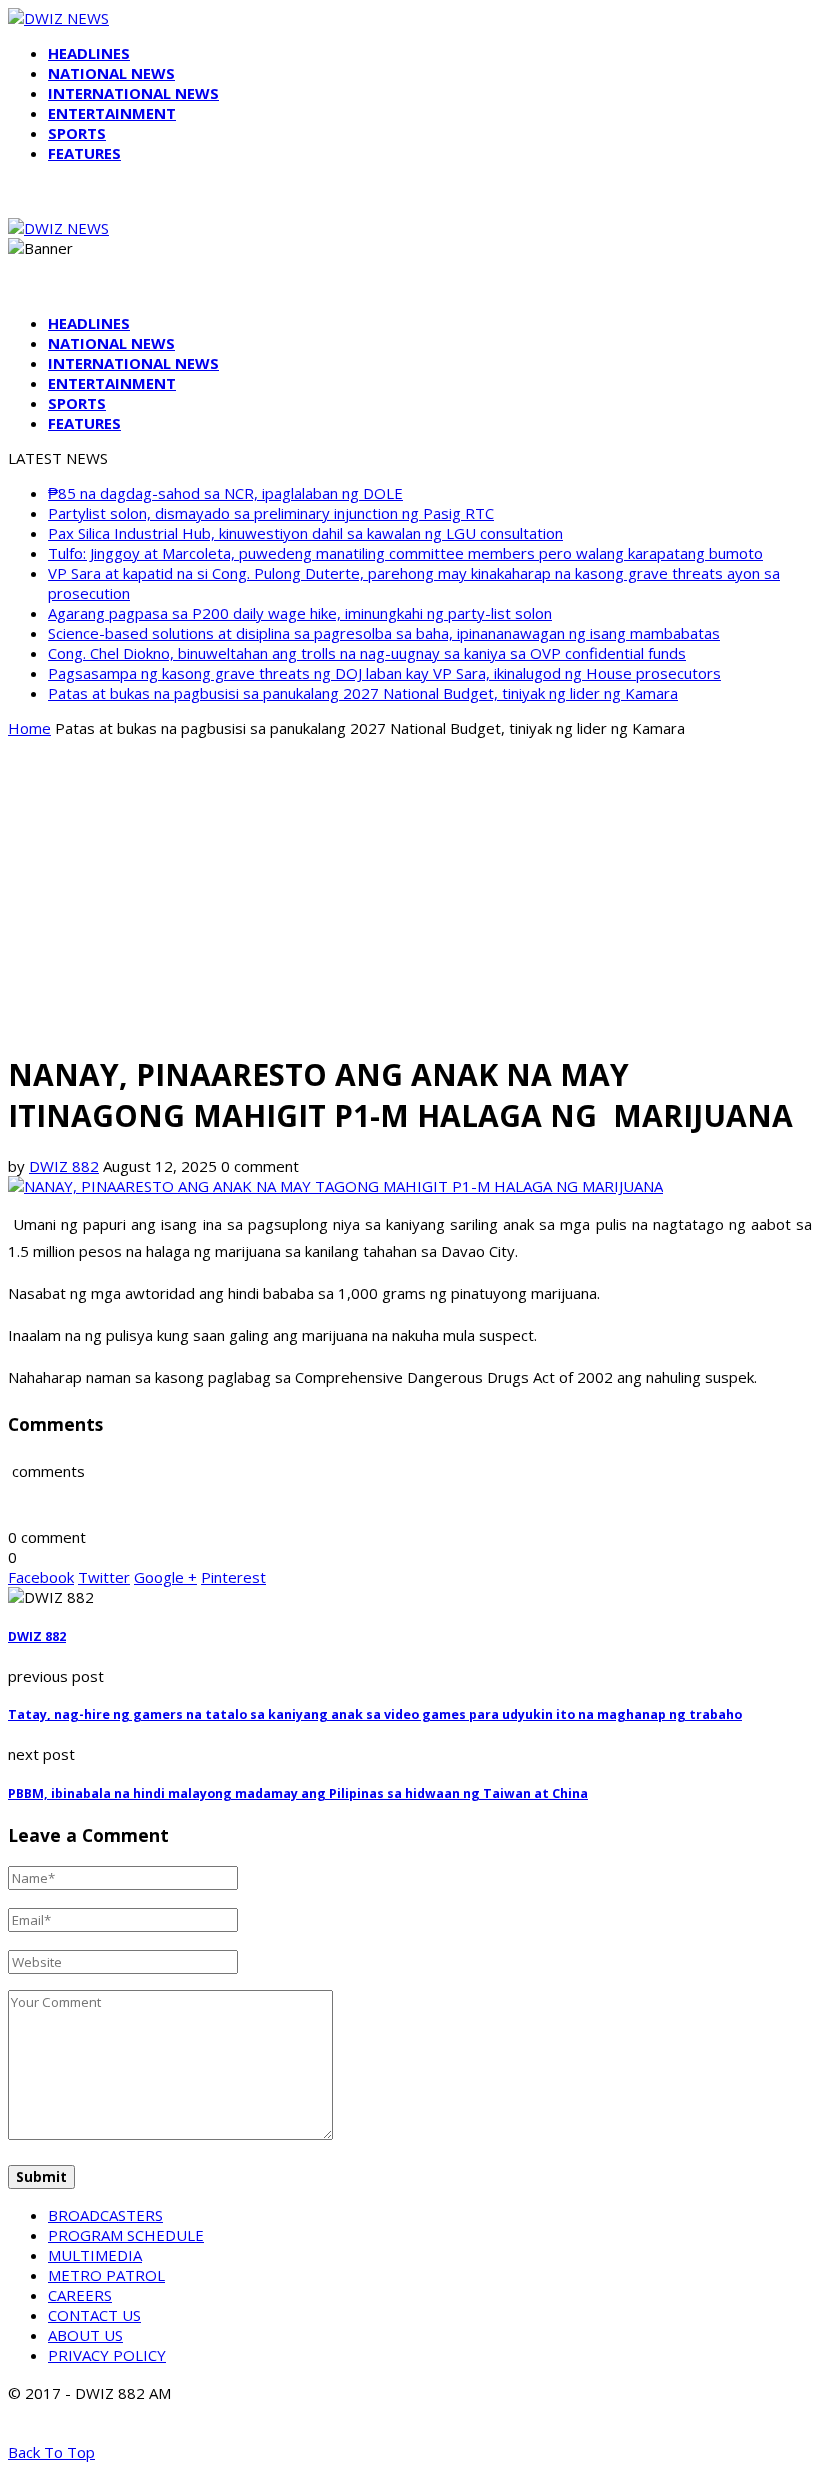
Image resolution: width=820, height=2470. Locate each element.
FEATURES (84, 153)
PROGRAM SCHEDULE (126, 2235)
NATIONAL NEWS (111, 73)
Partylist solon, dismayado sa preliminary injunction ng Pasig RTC (271, 513)
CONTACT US (94, 2315)
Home (29, 728)
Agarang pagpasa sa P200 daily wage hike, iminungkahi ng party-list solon (300, 613)
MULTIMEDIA (95, 2255)
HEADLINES (89, 53)
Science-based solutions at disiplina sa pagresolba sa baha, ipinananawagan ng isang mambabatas (384, 633)
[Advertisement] (410, 894)
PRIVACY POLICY (107, 2355)
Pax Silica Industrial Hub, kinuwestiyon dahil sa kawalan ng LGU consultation (305, 533)
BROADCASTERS (105, 2215)
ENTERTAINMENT (112, 113)
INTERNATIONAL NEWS (133, 93)
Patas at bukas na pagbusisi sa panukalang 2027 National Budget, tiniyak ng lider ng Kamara (363, 693)
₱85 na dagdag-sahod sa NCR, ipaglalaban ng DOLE (225, 493)
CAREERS (80, 2295)
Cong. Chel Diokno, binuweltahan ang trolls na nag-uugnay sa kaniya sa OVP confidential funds (367, 653)
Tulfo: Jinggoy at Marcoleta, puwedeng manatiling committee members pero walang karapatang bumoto (405, 553)
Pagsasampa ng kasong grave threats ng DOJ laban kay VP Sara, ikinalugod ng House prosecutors (384, 673)
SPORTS (77, 133)
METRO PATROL (106, 2275)
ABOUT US (85, 2335)
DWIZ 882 (64, 1166)
